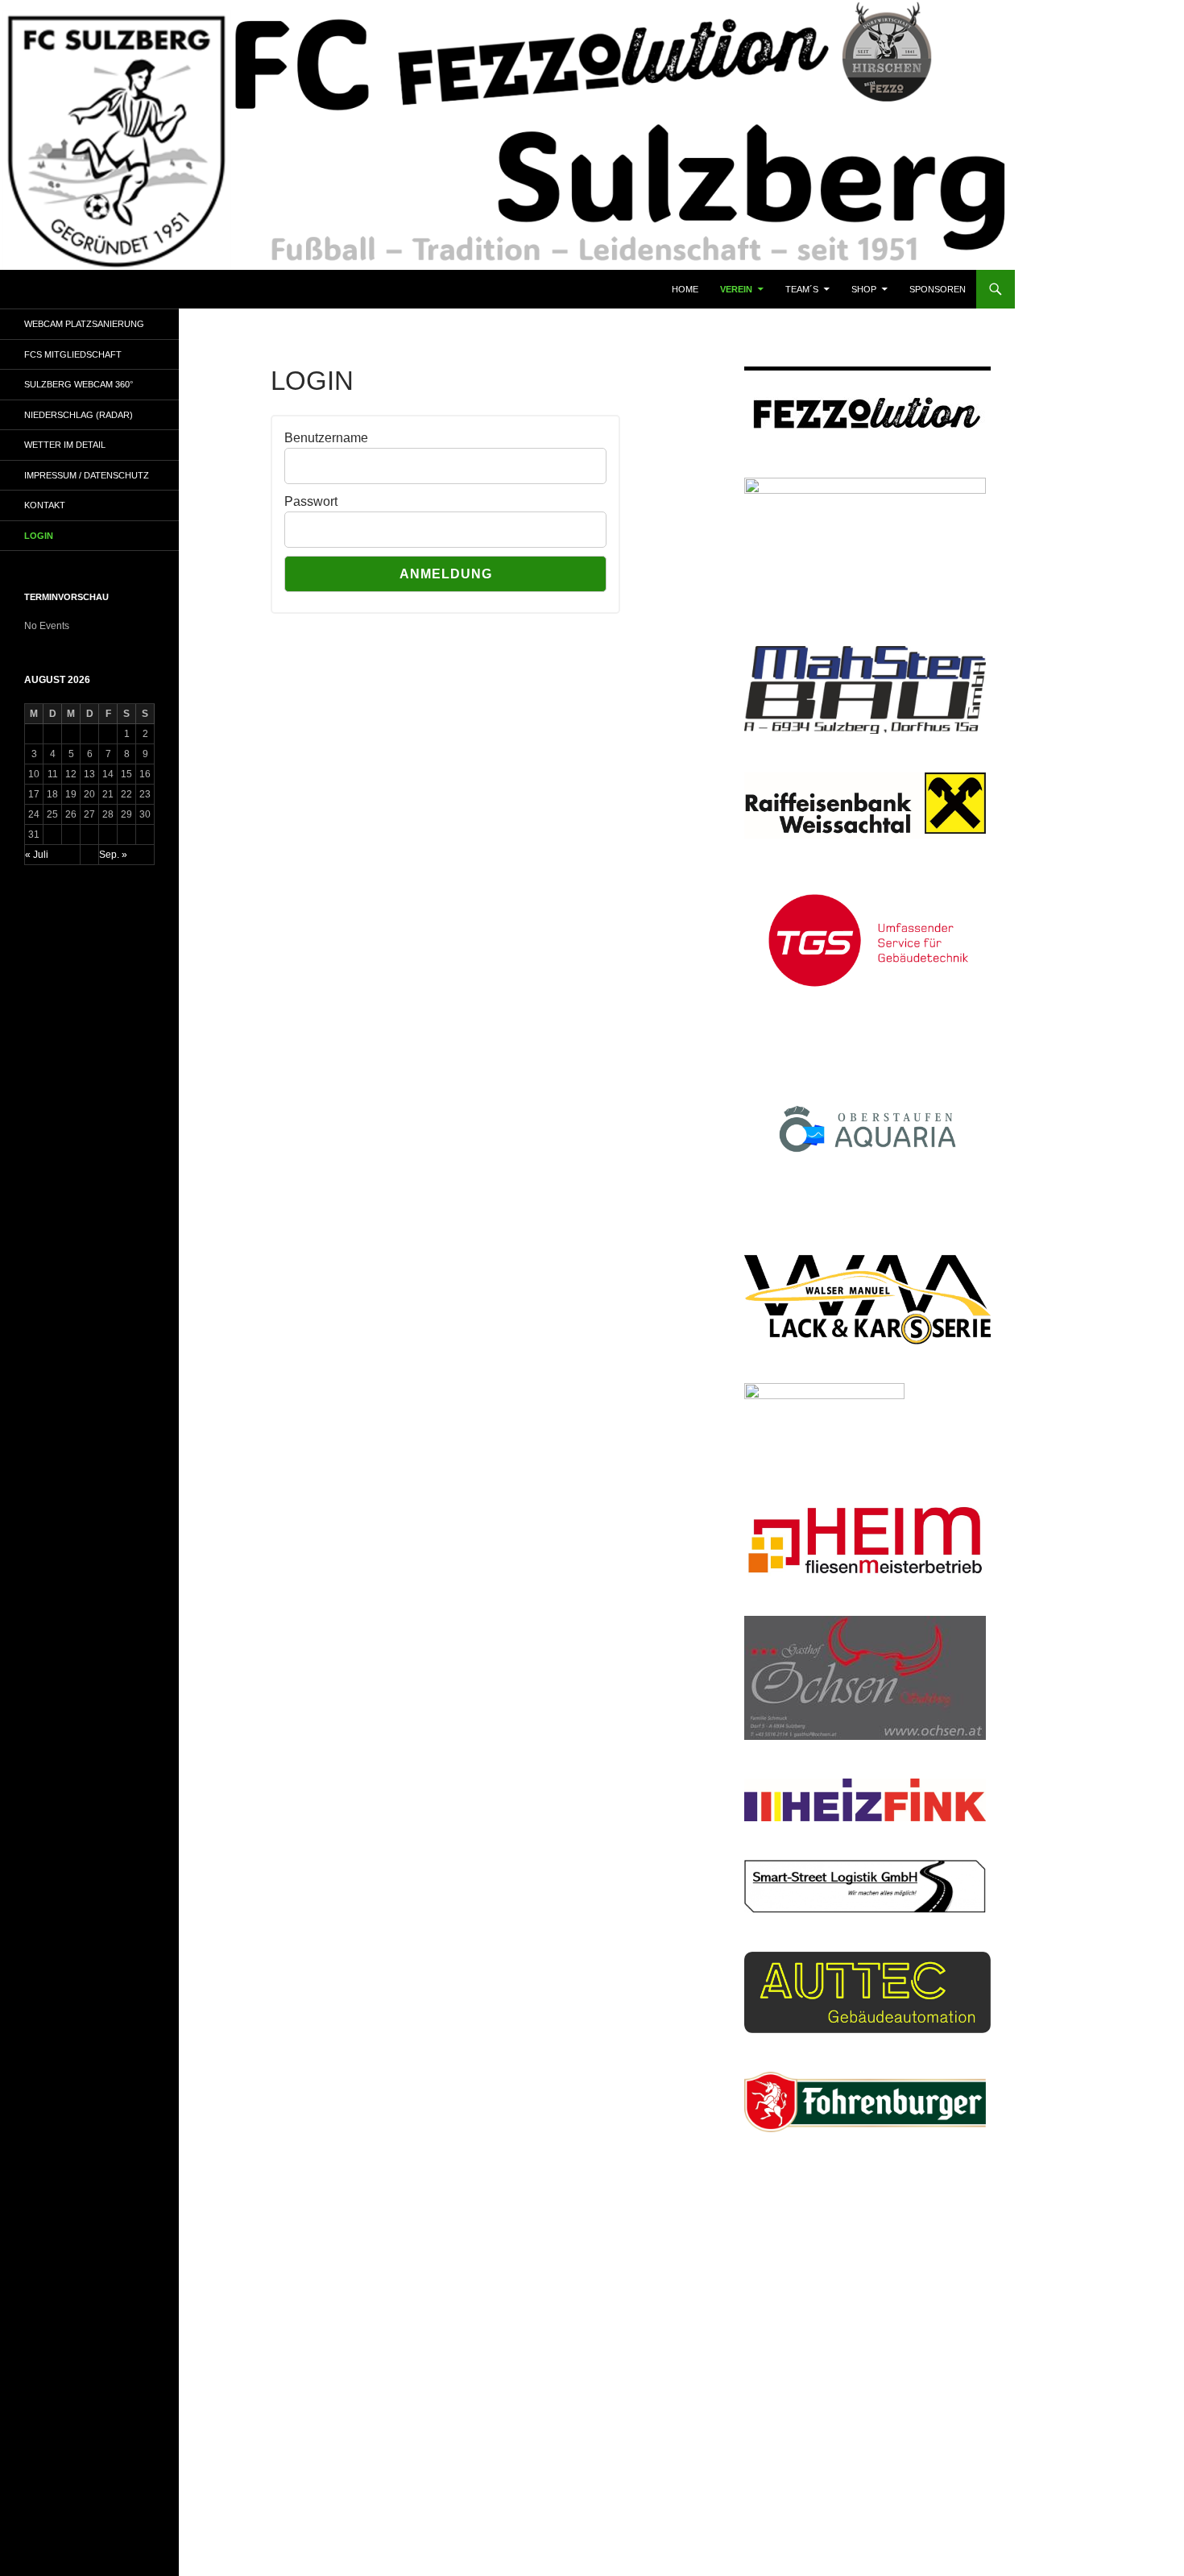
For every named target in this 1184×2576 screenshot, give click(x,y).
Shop (864, 289)
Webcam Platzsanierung (84, 324)
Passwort (311, 501)
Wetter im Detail (65, 445)
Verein (736, 289)
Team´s (802, 289)
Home (685, 289)
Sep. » (113, 855)
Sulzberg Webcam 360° (79, 384)
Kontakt (45, 505)
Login (39, 536)
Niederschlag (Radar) (79, 415)
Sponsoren (938, 289)
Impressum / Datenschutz (87, 475)
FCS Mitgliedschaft (73, 354)
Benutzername (326, 438)
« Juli (37, 855)
